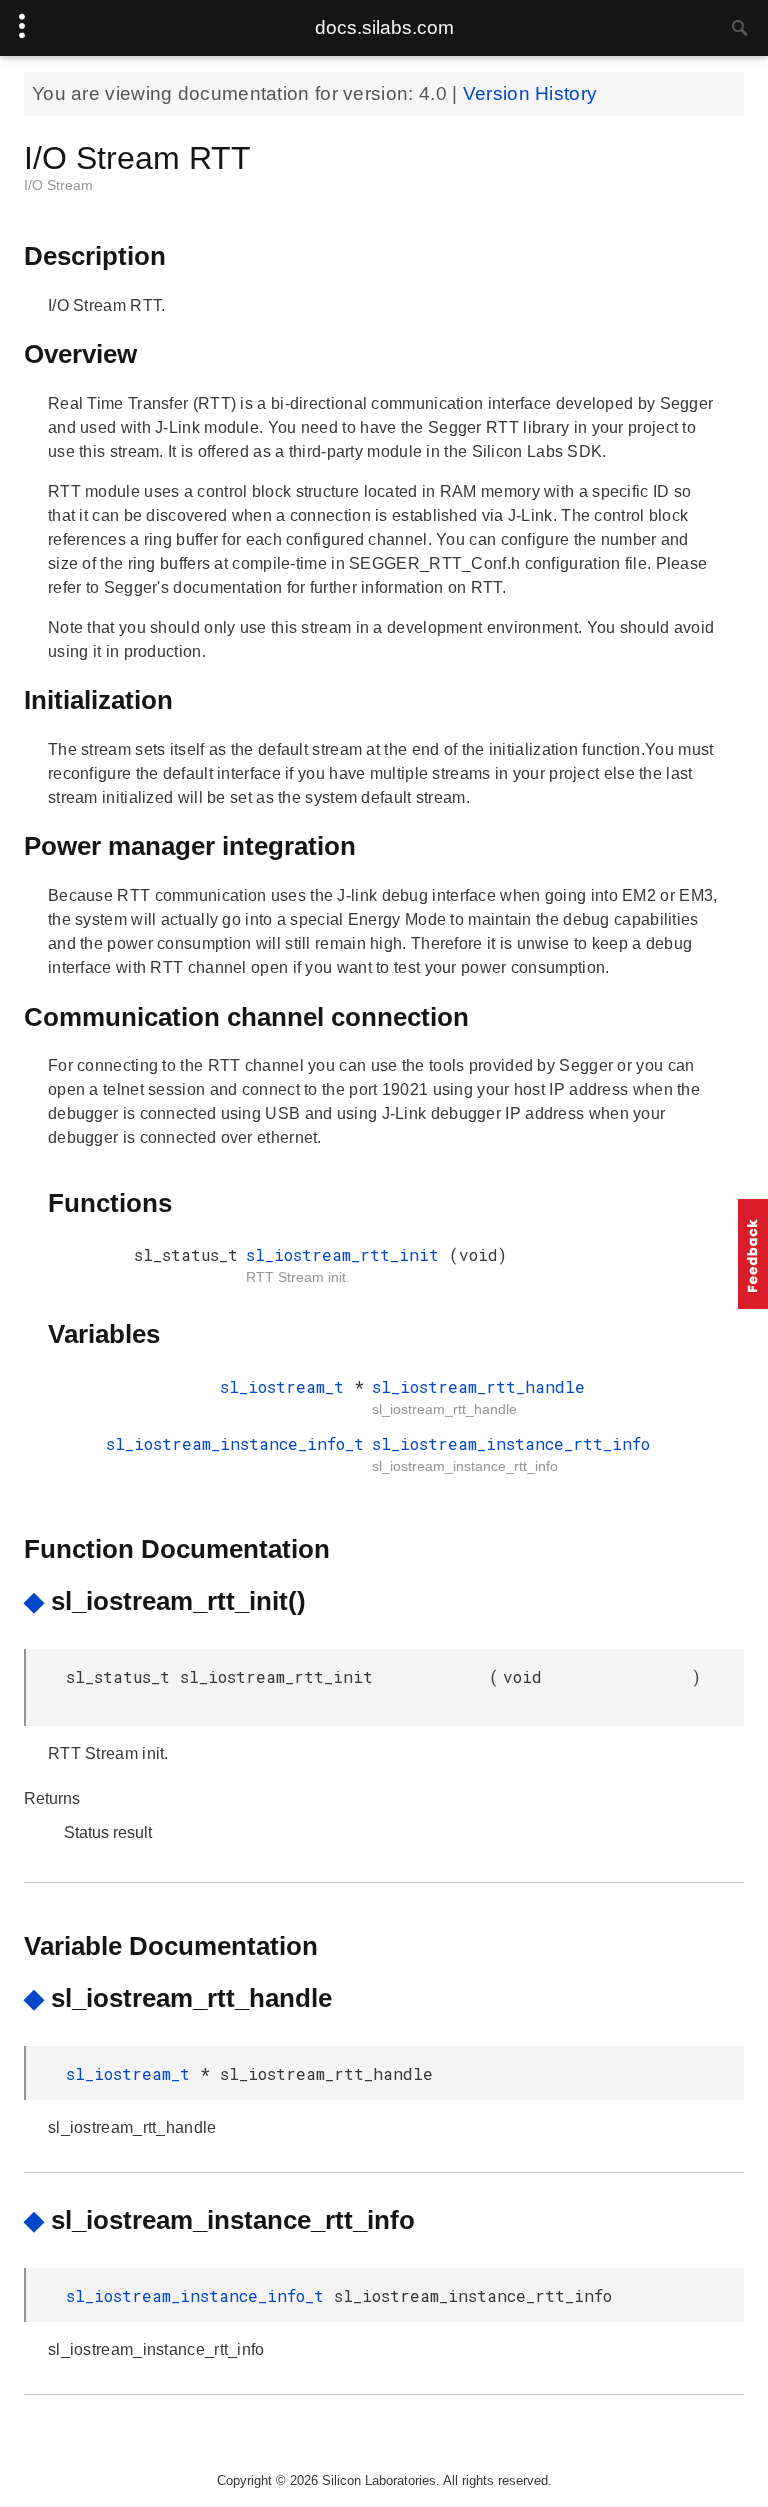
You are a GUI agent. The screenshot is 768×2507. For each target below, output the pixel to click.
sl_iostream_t (287, 1386)
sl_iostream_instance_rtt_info (511, 1443)
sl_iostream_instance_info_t (235, 1443)
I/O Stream (58, 185)
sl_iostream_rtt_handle (478, 1386)
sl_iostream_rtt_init (347, 1254)
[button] (753, 1254)
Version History (530, 93)
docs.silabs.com (384, 27)
